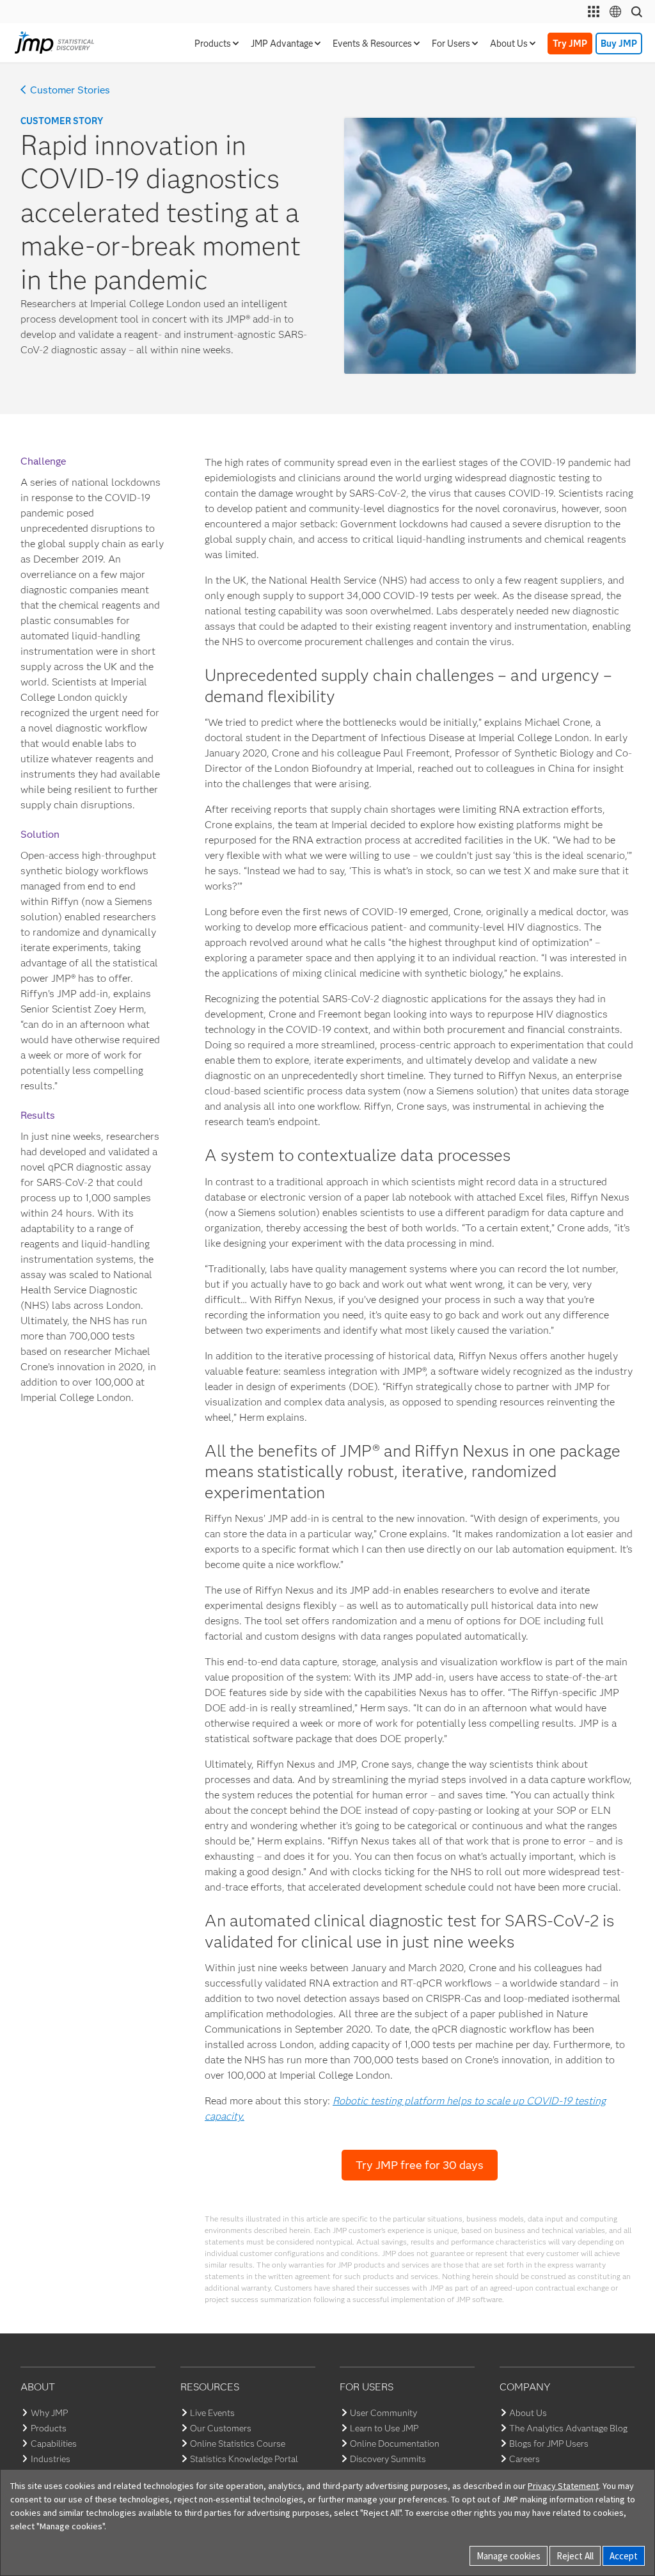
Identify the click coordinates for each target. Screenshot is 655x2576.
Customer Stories (70, 90)
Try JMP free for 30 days (420, 2165)
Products (49, 2428)
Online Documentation (395, 2444)
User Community (383, 2413)
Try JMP (570, 44)
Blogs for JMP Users (549, 2444)
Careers (525, 2459)
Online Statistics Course (238, 2444)
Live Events (212, 2413)
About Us (528, 2413)
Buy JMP (619, 44)
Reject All (575, 2556)
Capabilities (54, 2444)
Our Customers (221, 2428)
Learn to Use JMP (384, 2428)
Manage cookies (509, 2556)
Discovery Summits (388, 2459)
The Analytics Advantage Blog (568, 2428)
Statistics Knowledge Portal (244, 2459)
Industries (51, 2459)
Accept (624, 2556)
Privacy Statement (563, 2486)
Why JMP (49, 2413)
